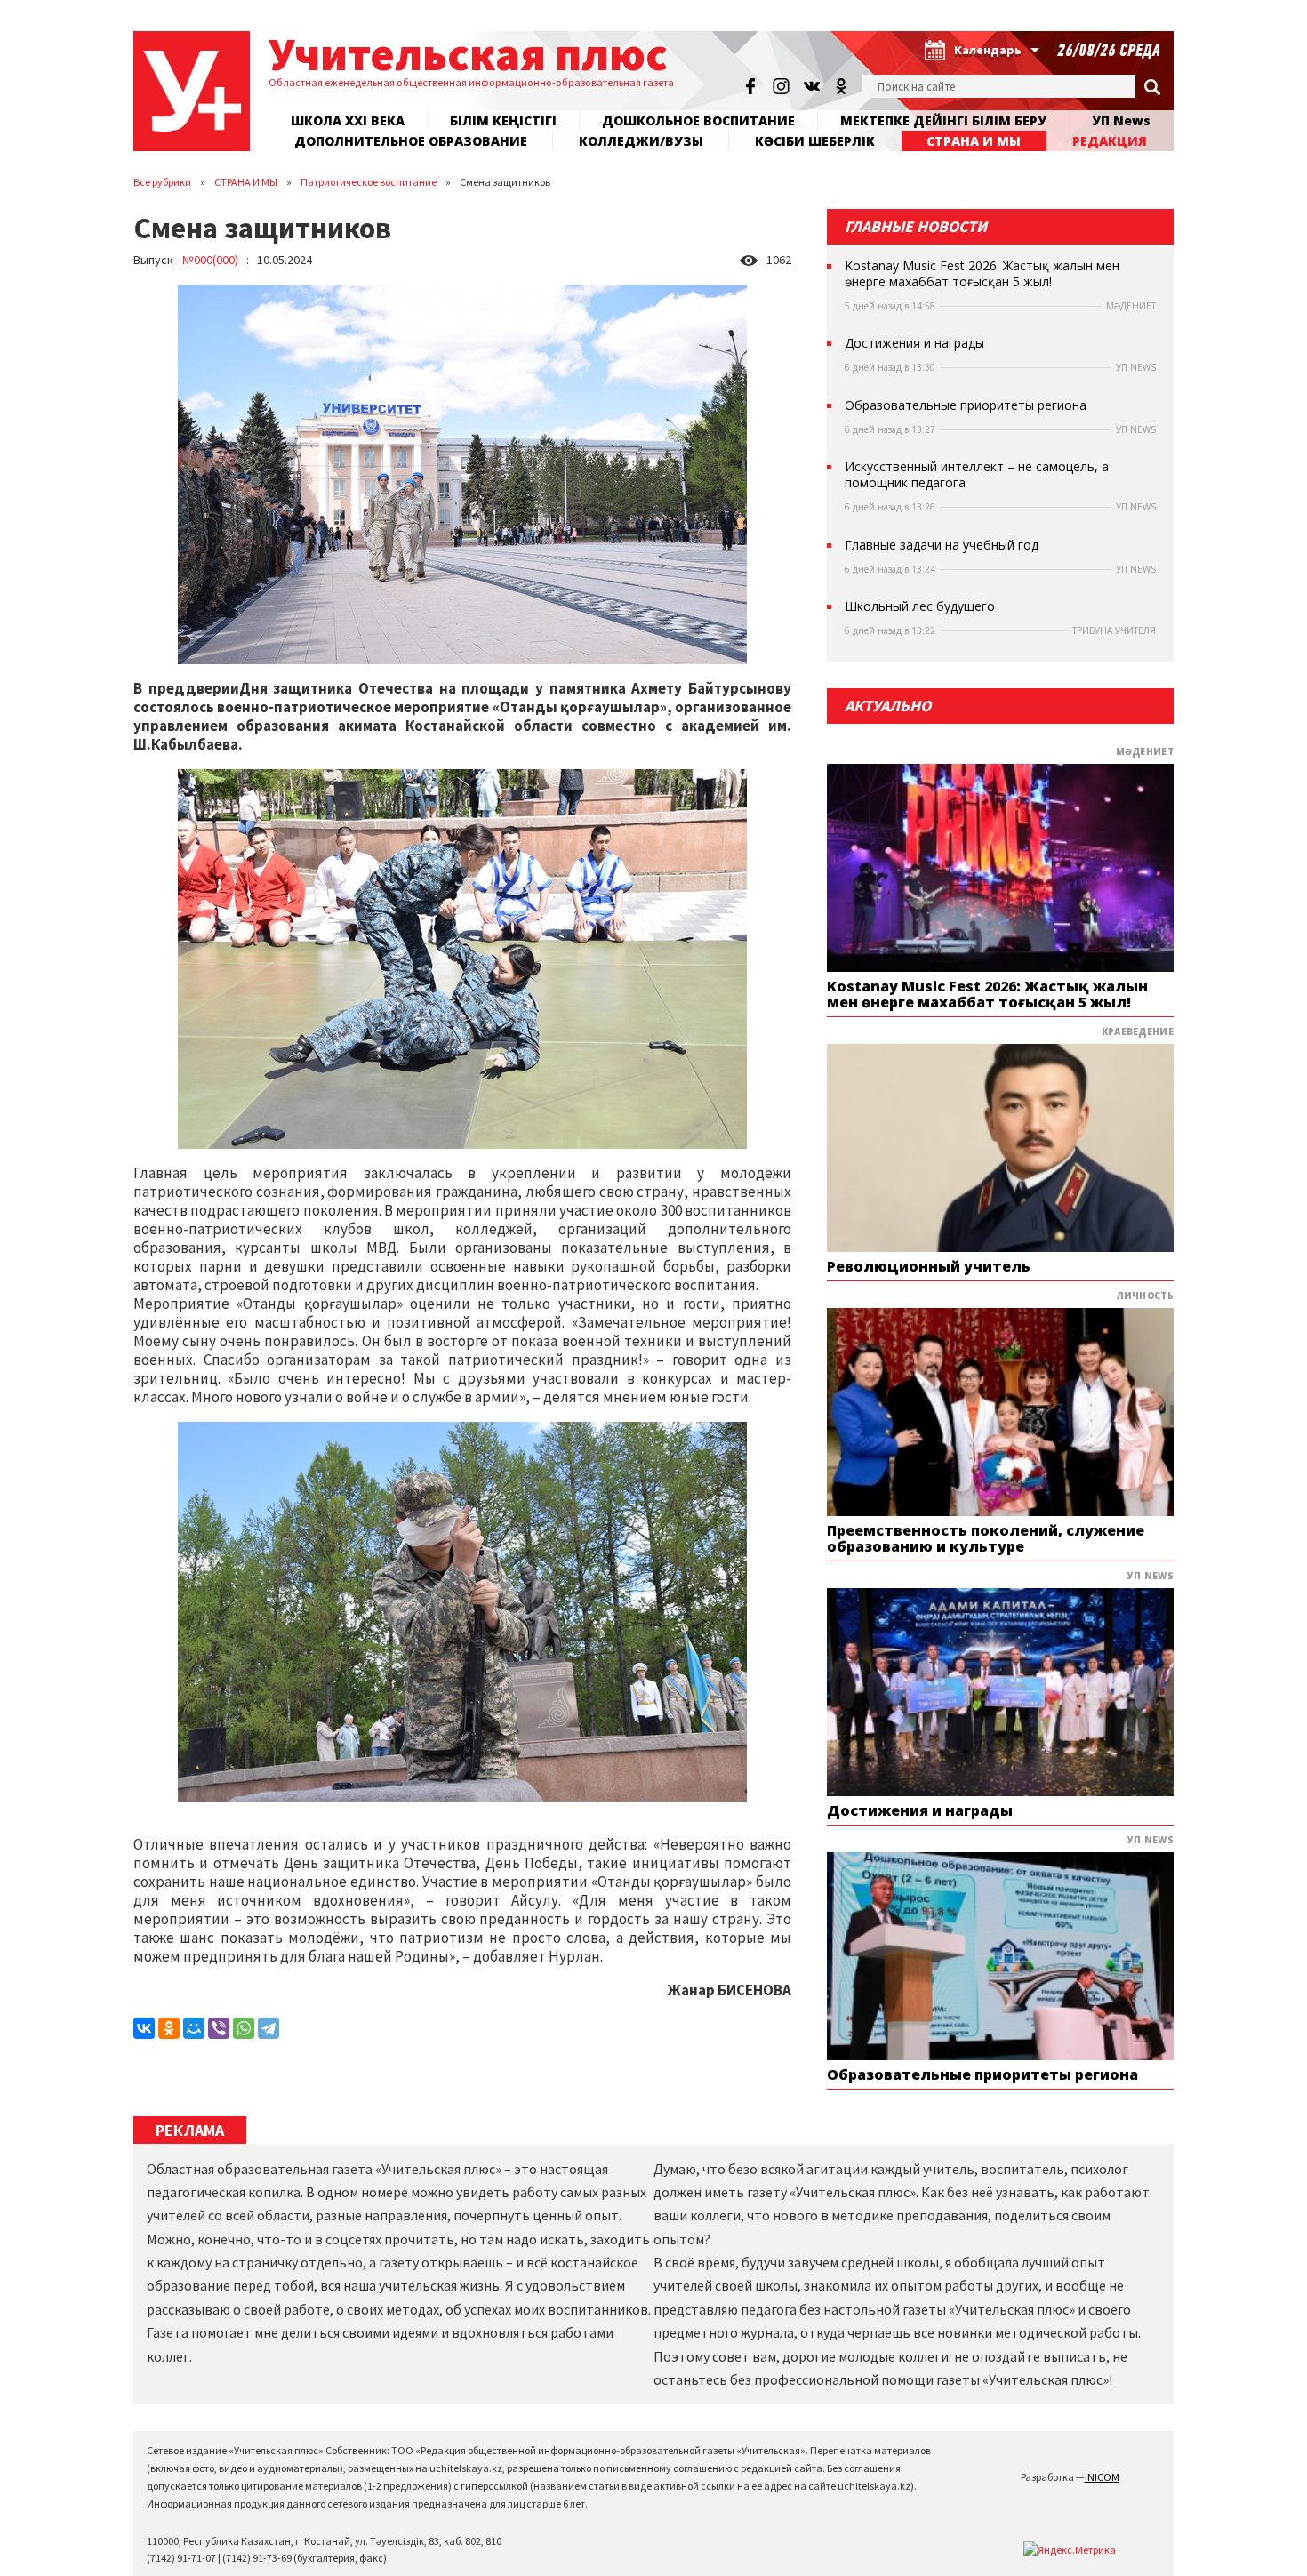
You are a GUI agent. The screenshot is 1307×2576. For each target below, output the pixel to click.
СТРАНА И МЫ (246, 182)
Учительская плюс (468, 54)
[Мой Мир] (194, 2028)
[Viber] (219, 2028)
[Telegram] (269, 2028)
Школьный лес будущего (920, 606)
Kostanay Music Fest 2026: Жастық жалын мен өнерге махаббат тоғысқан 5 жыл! (982, 274)
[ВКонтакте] (144, 2028)
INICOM (1102, 2477)
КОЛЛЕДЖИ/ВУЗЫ (641, 141)
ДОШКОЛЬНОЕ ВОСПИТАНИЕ (698, 120)
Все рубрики (162, 182)
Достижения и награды (914, 343)
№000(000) (210, 260)
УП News (1121, 120)
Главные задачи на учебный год (942, 545)
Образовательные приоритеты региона (966, 405)
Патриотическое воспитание (369, 182)
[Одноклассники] (169, 2028)
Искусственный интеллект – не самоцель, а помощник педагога (977, 475)
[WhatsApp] (244, 2028)
